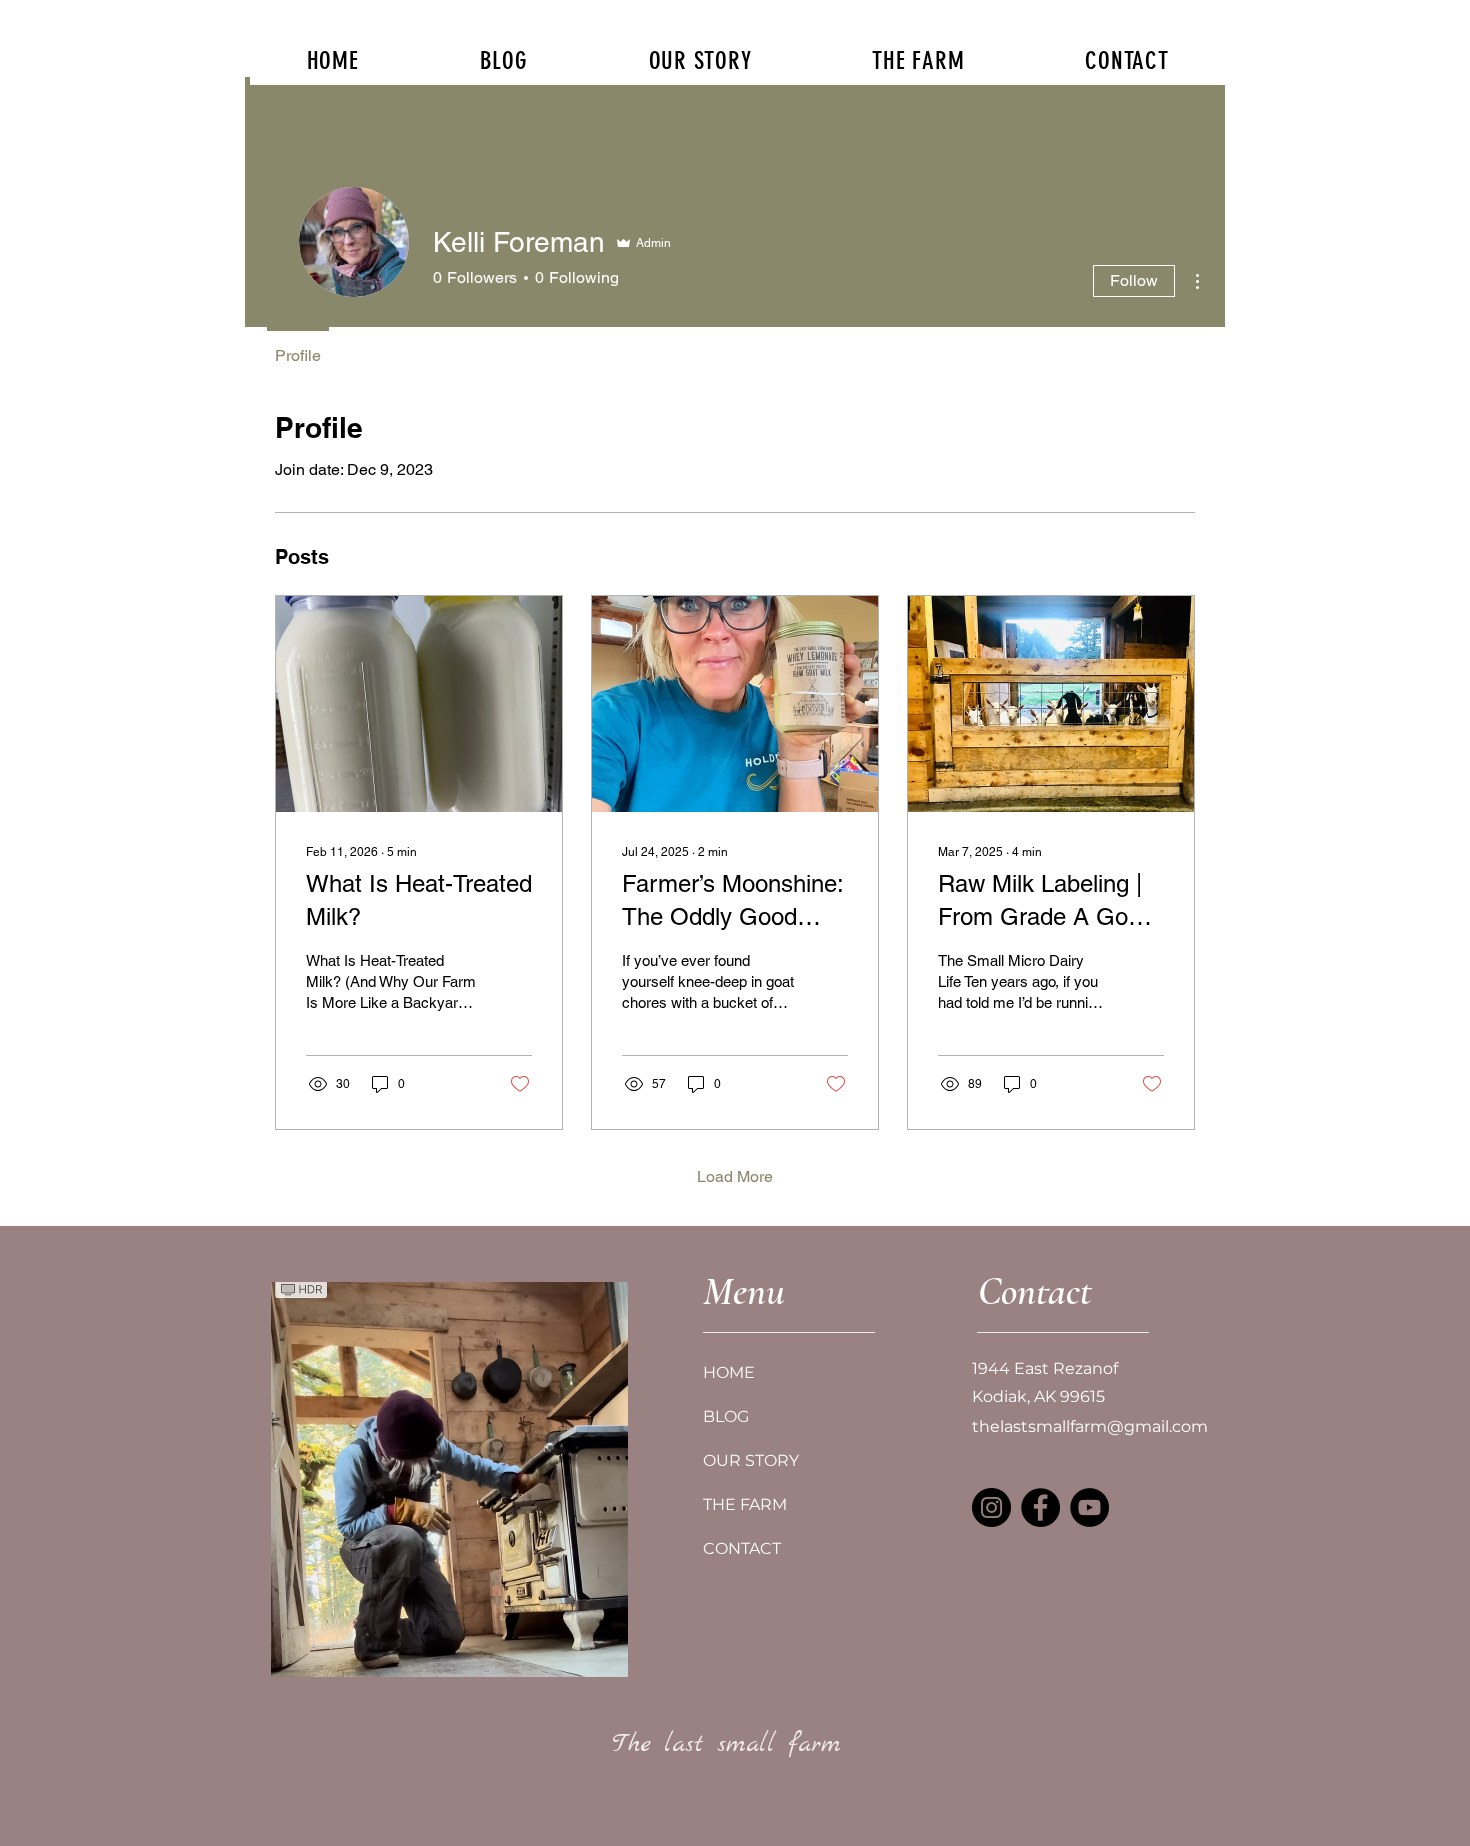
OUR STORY (751, 1460)
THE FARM (745, 1504)
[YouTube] (1089, 1507)
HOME (729, 1372)
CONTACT (742, 1548)
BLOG (726, 1416)
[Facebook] (1040, 1507)
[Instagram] (991, 1507)
